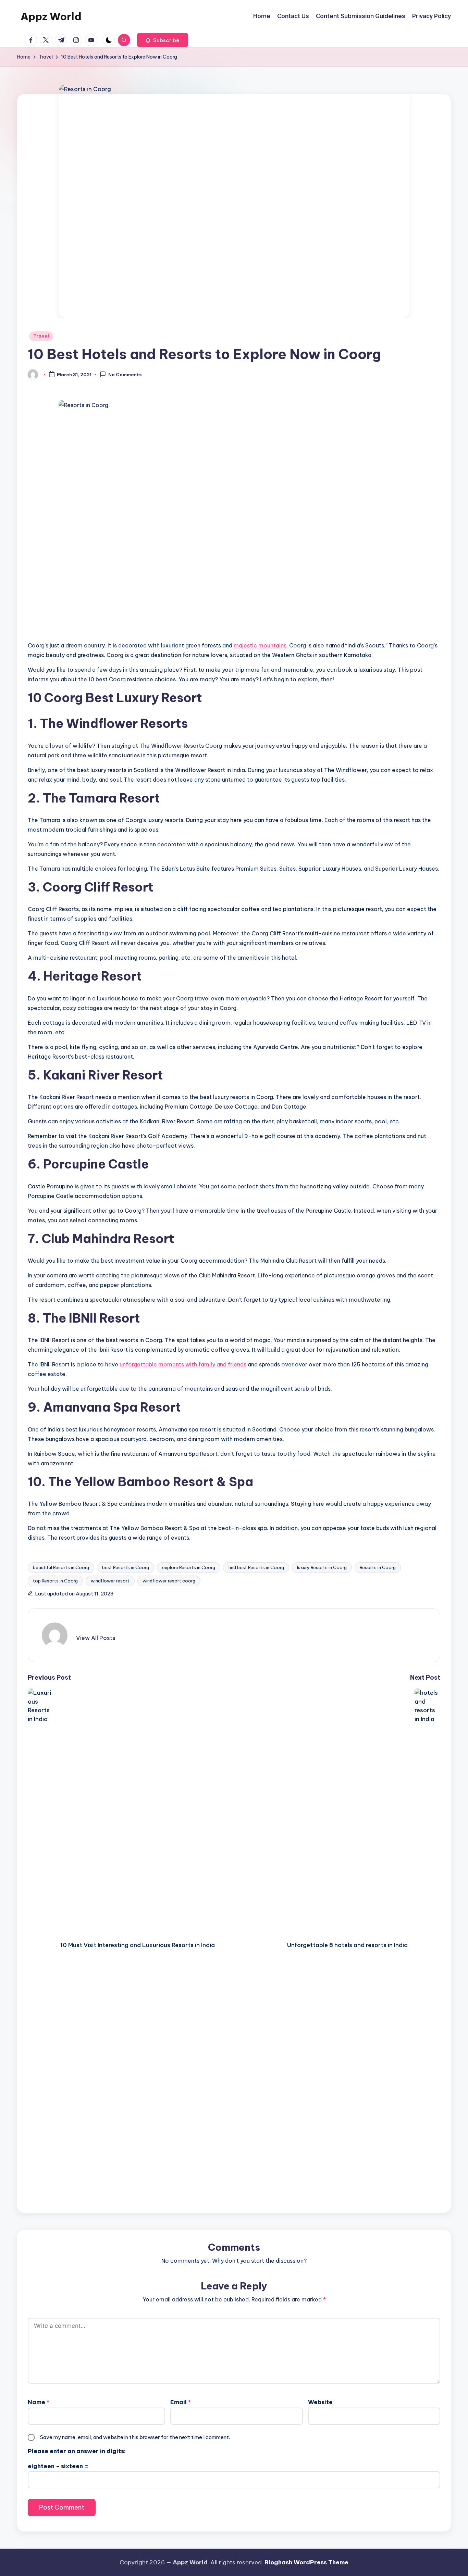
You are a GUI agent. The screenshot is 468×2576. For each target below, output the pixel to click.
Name (39, 2402)
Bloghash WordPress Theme (306, 2562)
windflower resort (110, 1581)
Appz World (51, 16)
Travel (41, 336)
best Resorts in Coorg (126, 1567)
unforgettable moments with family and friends (183, 1364)
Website (320, 2402)
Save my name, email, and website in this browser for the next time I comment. (135, 2437)
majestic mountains (260, 645)
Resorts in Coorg (378, 1567)
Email (181, 2402)
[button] (163, 40)
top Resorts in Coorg (55, 1581)
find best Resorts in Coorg (256, 1567)
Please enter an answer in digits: (77, 2451)
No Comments (125, 375)
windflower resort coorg (169, 1581)
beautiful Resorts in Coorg (61, 1567)
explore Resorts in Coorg (189, 1567)
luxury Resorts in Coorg (322, 1567)
